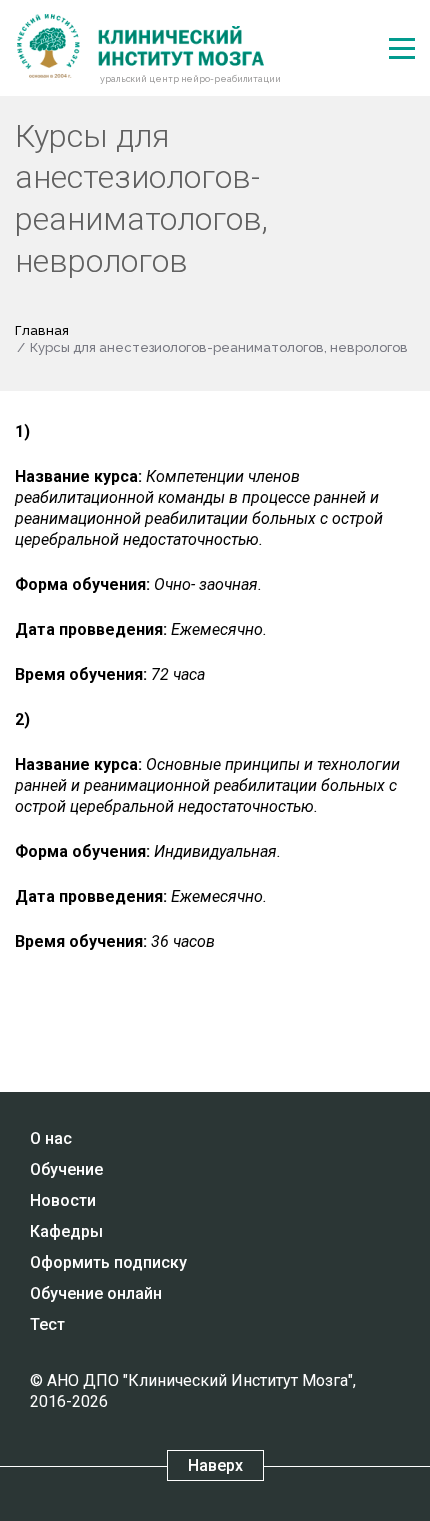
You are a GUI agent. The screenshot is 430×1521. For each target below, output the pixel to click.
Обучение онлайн (96, 1293)
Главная (42, 330)
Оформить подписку (108, 1262)
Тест (47, 1324)
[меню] (402, 49)
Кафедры (66, 1231)
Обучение (66, 1169)
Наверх (215, 1465)
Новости (63, 1200)
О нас (51, 1138)
